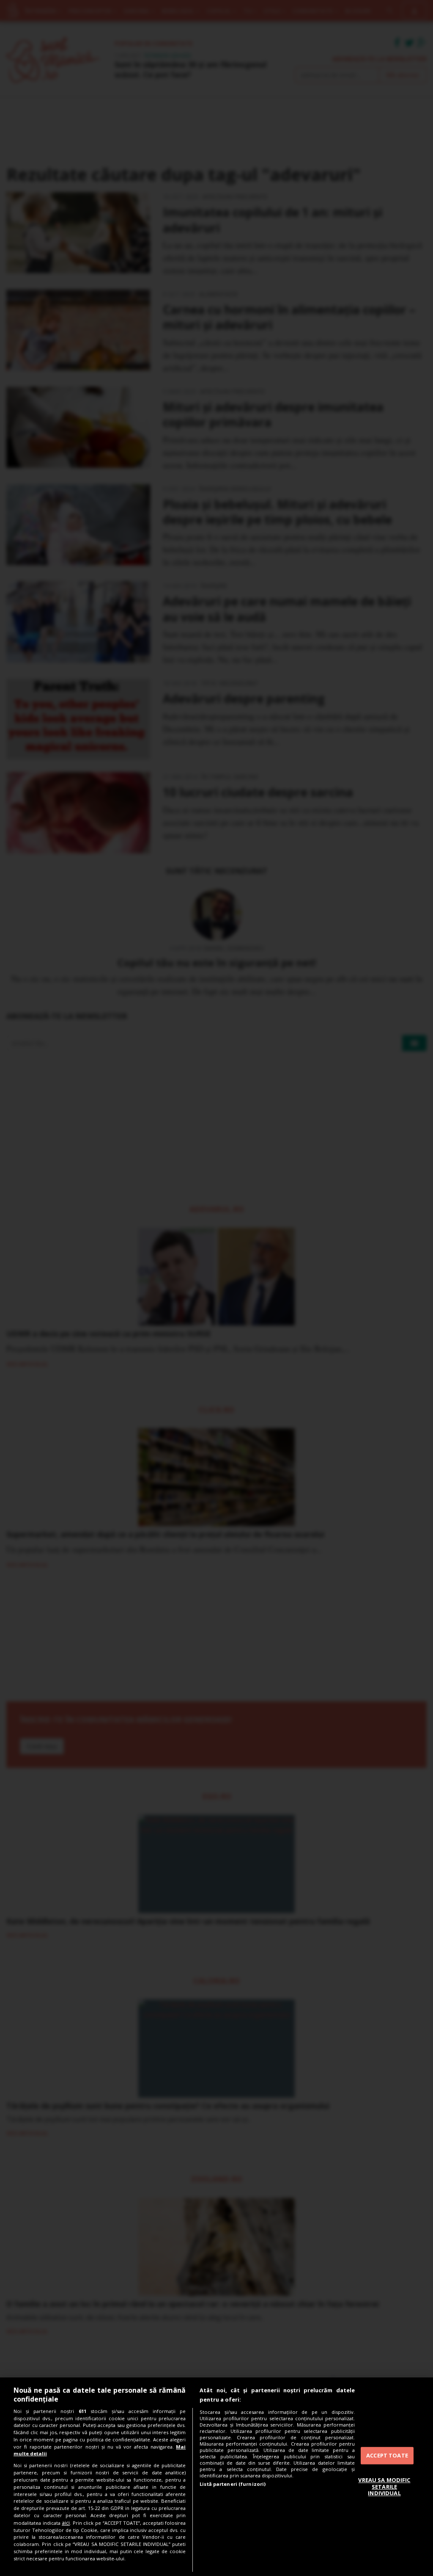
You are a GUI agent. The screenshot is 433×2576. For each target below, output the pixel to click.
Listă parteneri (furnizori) (233, 2484)
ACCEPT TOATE (387, 2455)
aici (66, 2523)
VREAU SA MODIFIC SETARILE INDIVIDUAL (384, 2486)
